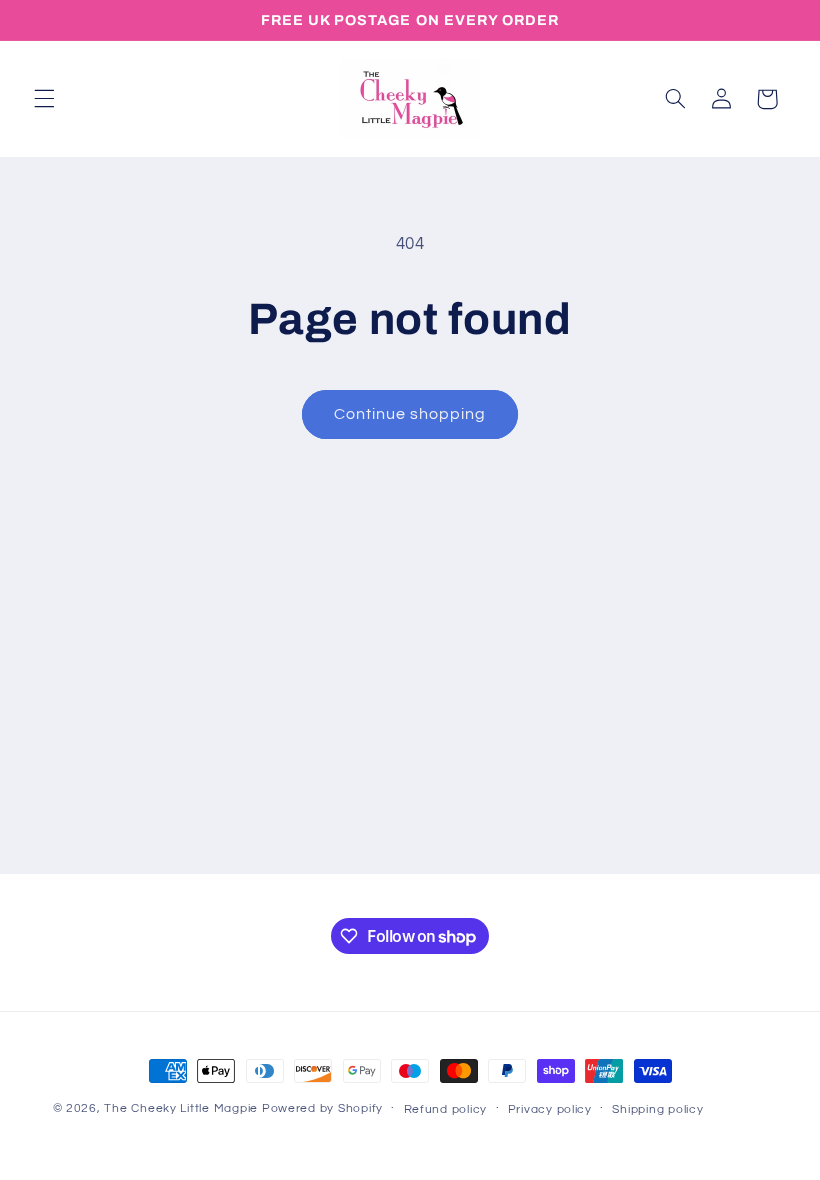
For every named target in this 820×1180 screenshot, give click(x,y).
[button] (44, 99)
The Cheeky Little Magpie (181, 1108)
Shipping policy (657, 1109)
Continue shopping (410, 414)
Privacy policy (550, 1109)
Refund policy (446, 1109)
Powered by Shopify (322, 1108)
